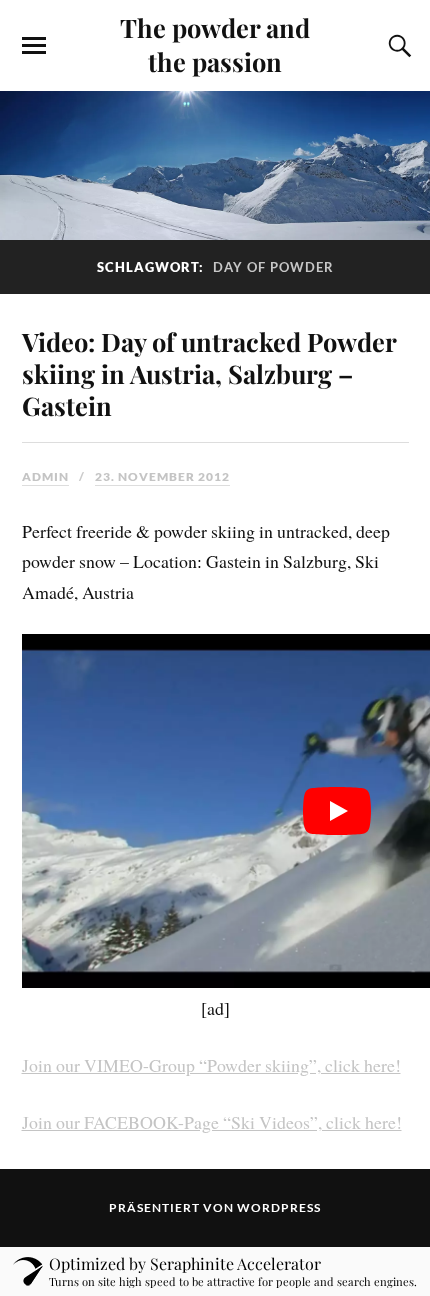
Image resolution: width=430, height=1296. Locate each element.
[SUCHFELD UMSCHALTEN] (397, 46)
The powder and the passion (215, 44)
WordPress (279, 1207)
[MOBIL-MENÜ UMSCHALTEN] (34, 46)
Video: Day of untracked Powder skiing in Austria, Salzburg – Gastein (209, 373)
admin (45, 476)
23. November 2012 (162, 476)
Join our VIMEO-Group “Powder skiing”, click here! (211, 1065)
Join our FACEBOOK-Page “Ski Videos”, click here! (212, 1122)
